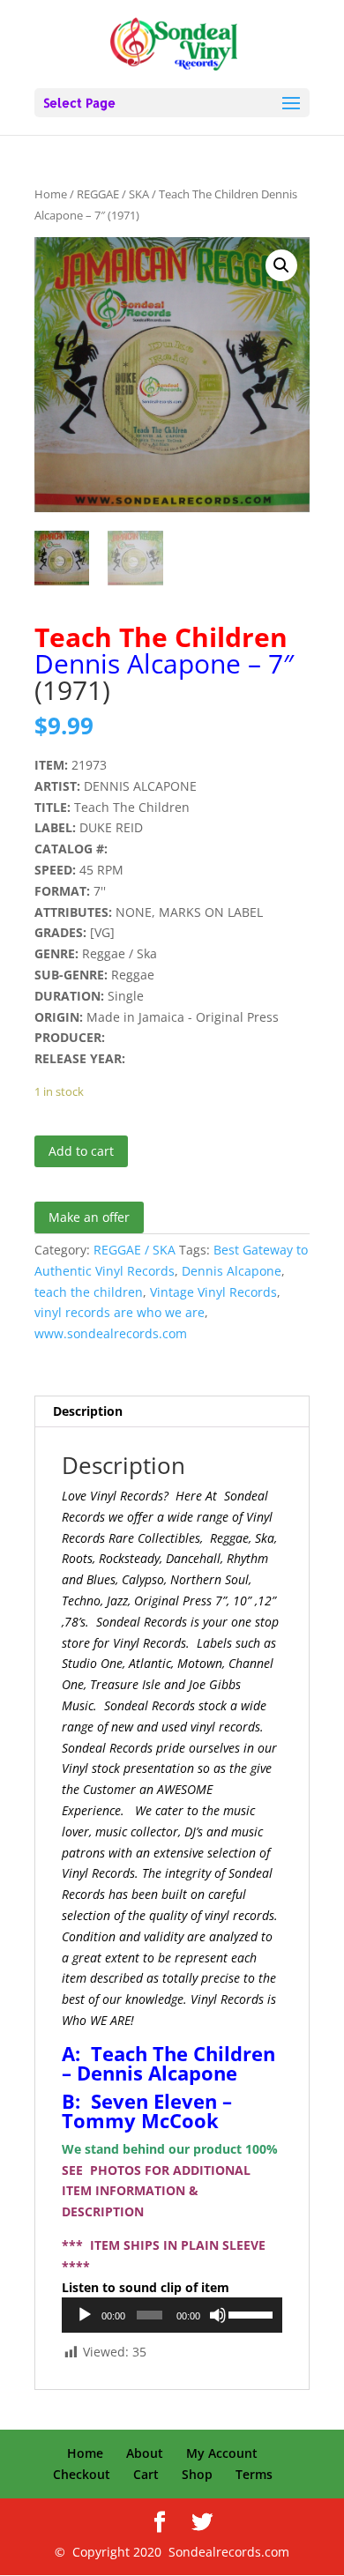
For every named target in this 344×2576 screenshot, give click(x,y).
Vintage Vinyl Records (213, 1292)
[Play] (85, 2315)
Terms (254, 2474)
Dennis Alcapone (232, 1271)
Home (51, 194)
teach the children (89, 1292)
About (145, 2453)
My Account (222, 2453)
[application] (172, 2315)
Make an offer (89, 1217)
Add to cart (81, 1151)
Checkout (82, 2474)
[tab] (172, 1412)
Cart (146, 2474)
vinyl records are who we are (120, 1312)
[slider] (251, 2313)
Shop (197, 2474)
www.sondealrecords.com (111, 1333)
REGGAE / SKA (113, 194)
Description (88, 1411)
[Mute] (218, 2315)
